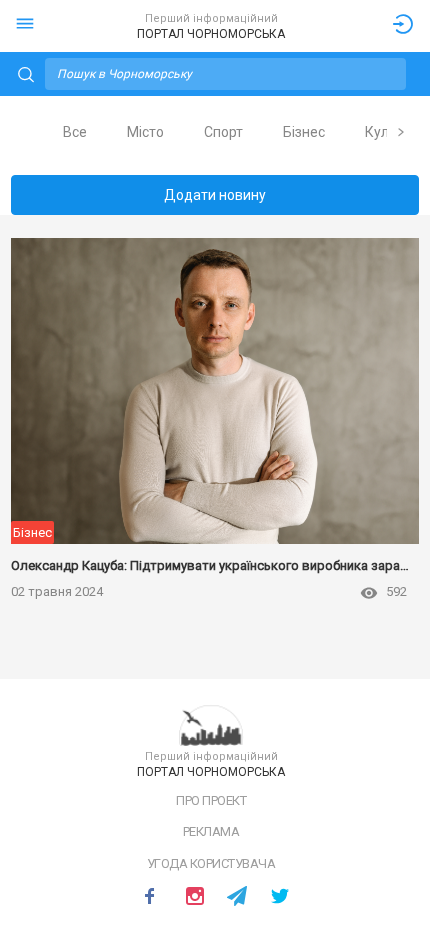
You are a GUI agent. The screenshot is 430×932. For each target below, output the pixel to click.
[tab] (75, 132)
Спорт (223, 132)
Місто (145, 132)
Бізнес (304, 132)
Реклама (211, 831)
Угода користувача (211, 863)
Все (75, 132)
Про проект (211, 800)
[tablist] (215, 132)
